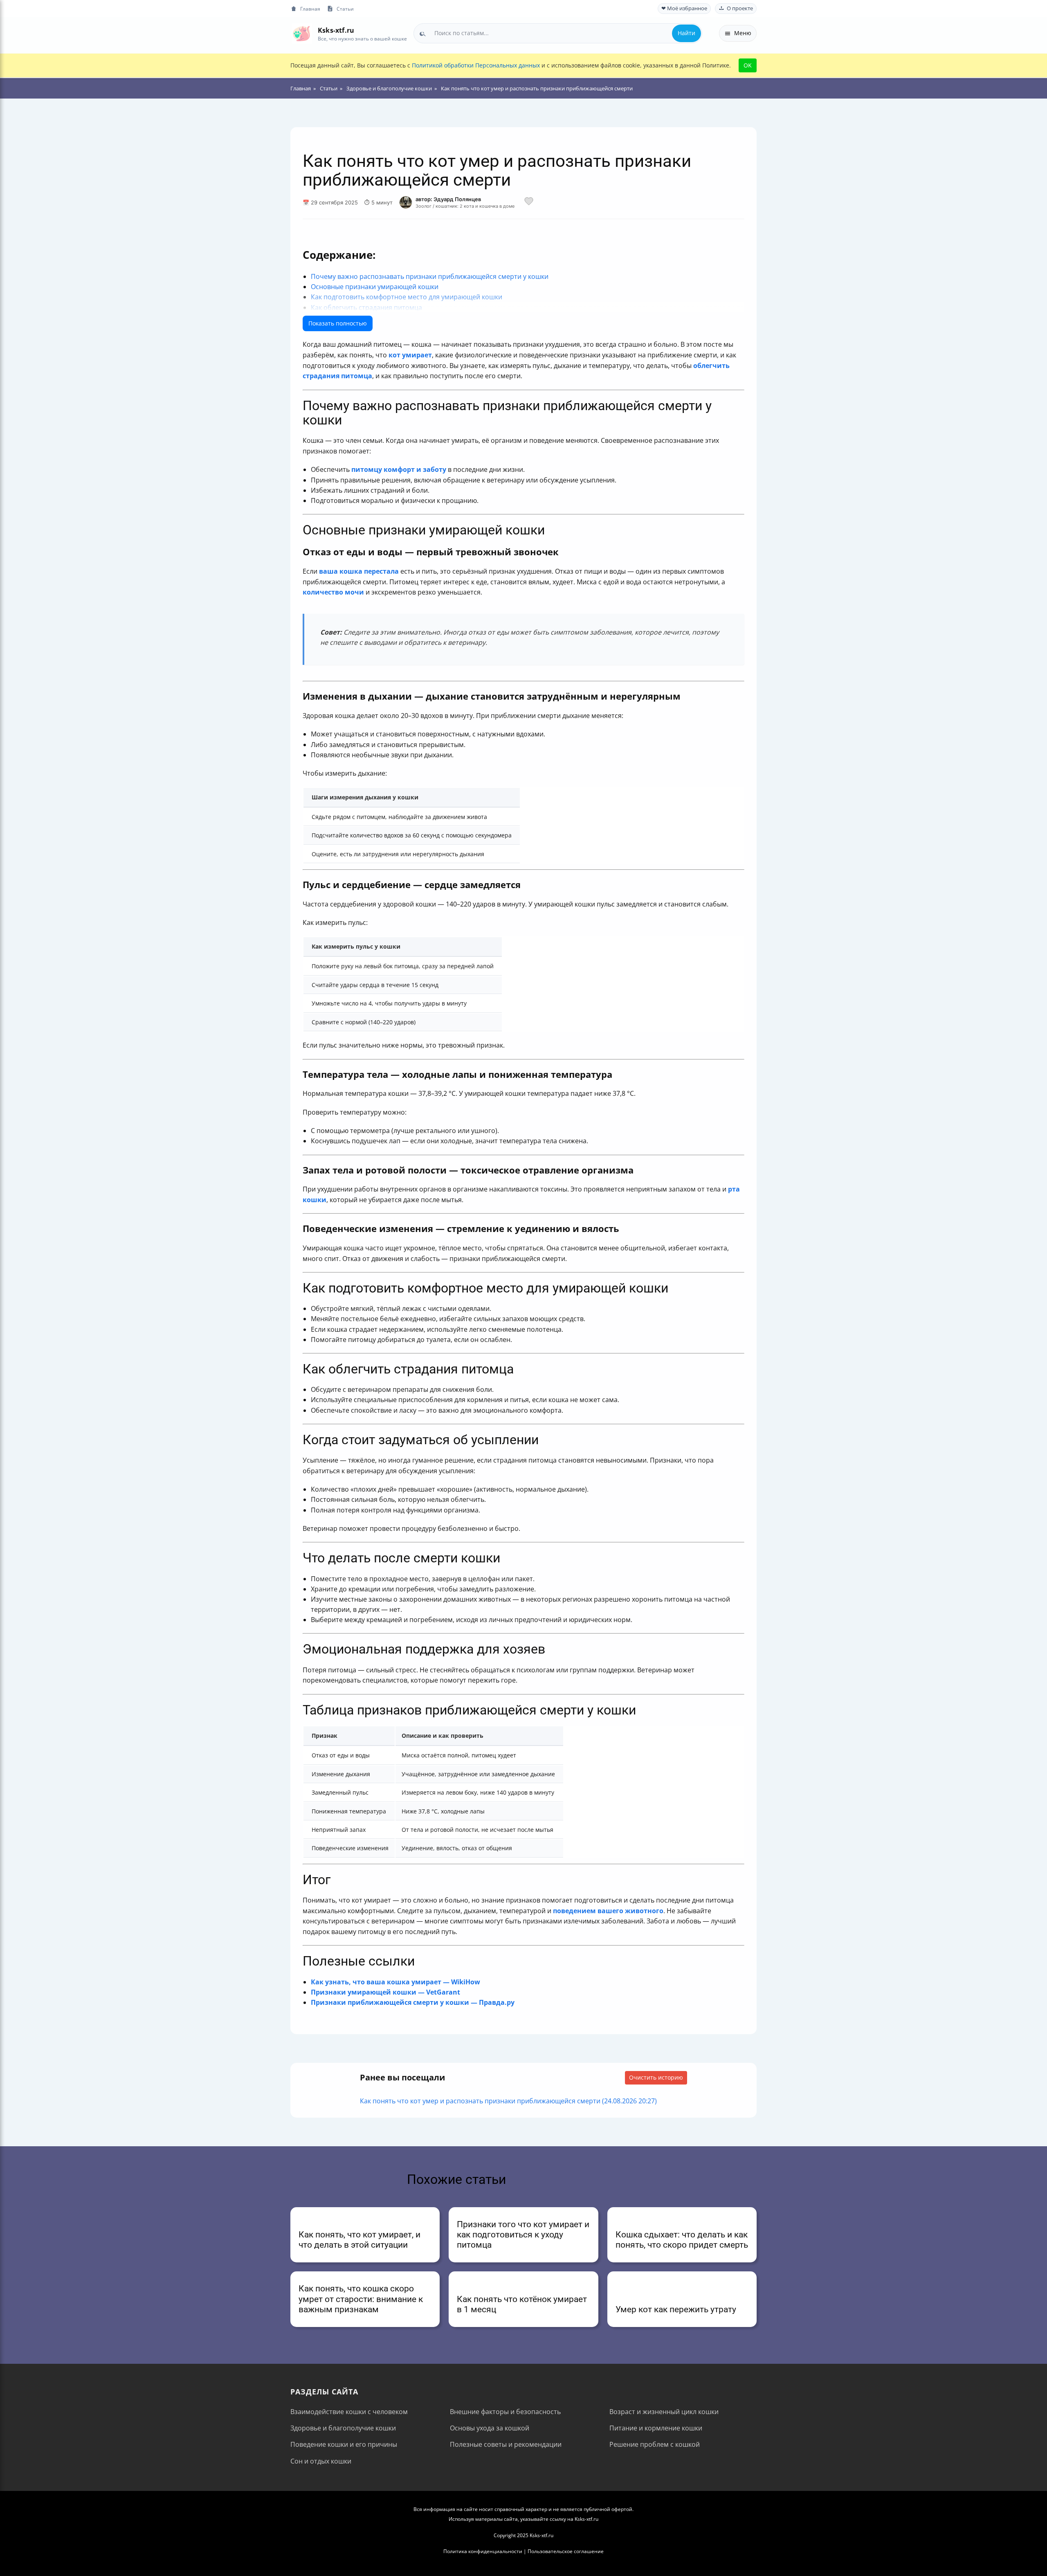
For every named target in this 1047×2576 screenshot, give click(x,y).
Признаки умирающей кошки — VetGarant (385, 1992)
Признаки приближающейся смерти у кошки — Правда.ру (413, 2002)
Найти (686, 33)
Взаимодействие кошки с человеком (349, 2412)
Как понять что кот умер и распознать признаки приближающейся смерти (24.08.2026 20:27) (508, 2101)
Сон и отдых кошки (321, 2461)
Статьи (345, 9)
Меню (743, 33)
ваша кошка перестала (359, 571)
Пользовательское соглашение (566, 2551)
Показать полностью (338, 323)
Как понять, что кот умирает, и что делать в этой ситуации (359, 2240)
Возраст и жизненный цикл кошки (664, 2412)
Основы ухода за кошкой (490, 2428)
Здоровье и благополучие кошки (343, 2428)
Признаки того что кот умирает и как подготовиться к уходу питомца (523, 2235)
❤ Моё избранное (684, 8)
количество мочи (333, 592)
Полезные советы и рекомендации (506, 2444)
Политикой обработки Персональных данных (476, 65)
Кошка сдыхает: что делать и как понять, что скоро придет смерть (682, 2240)
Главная (310, 9)
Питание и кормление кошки (656, 2428)
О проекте (740, 8)
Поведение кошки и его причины (344, 2444)
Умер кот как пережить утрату (676, 2309)
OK (748, 65)
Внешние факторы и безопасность (505, 2412)
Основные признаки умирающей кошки (375, 287)
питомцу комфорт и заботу (399, 469)
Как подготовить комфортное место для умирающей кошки (407, 297)
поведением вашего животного (608, 1911)
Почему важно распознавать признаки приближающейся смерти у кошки (430, 276)
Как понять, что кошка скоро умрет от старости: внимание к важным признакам (361, 2299)
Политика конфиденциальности (483, 2551)
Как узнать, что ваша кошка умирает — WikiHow (395, 1982)
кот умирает (410, 355)
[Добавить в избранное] (529, 202)
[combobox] (558, 33)
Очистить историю (656, 2077)
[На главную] (302, 33)
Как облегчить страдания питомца (366, 307)
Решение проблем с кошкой (655, 2444)
